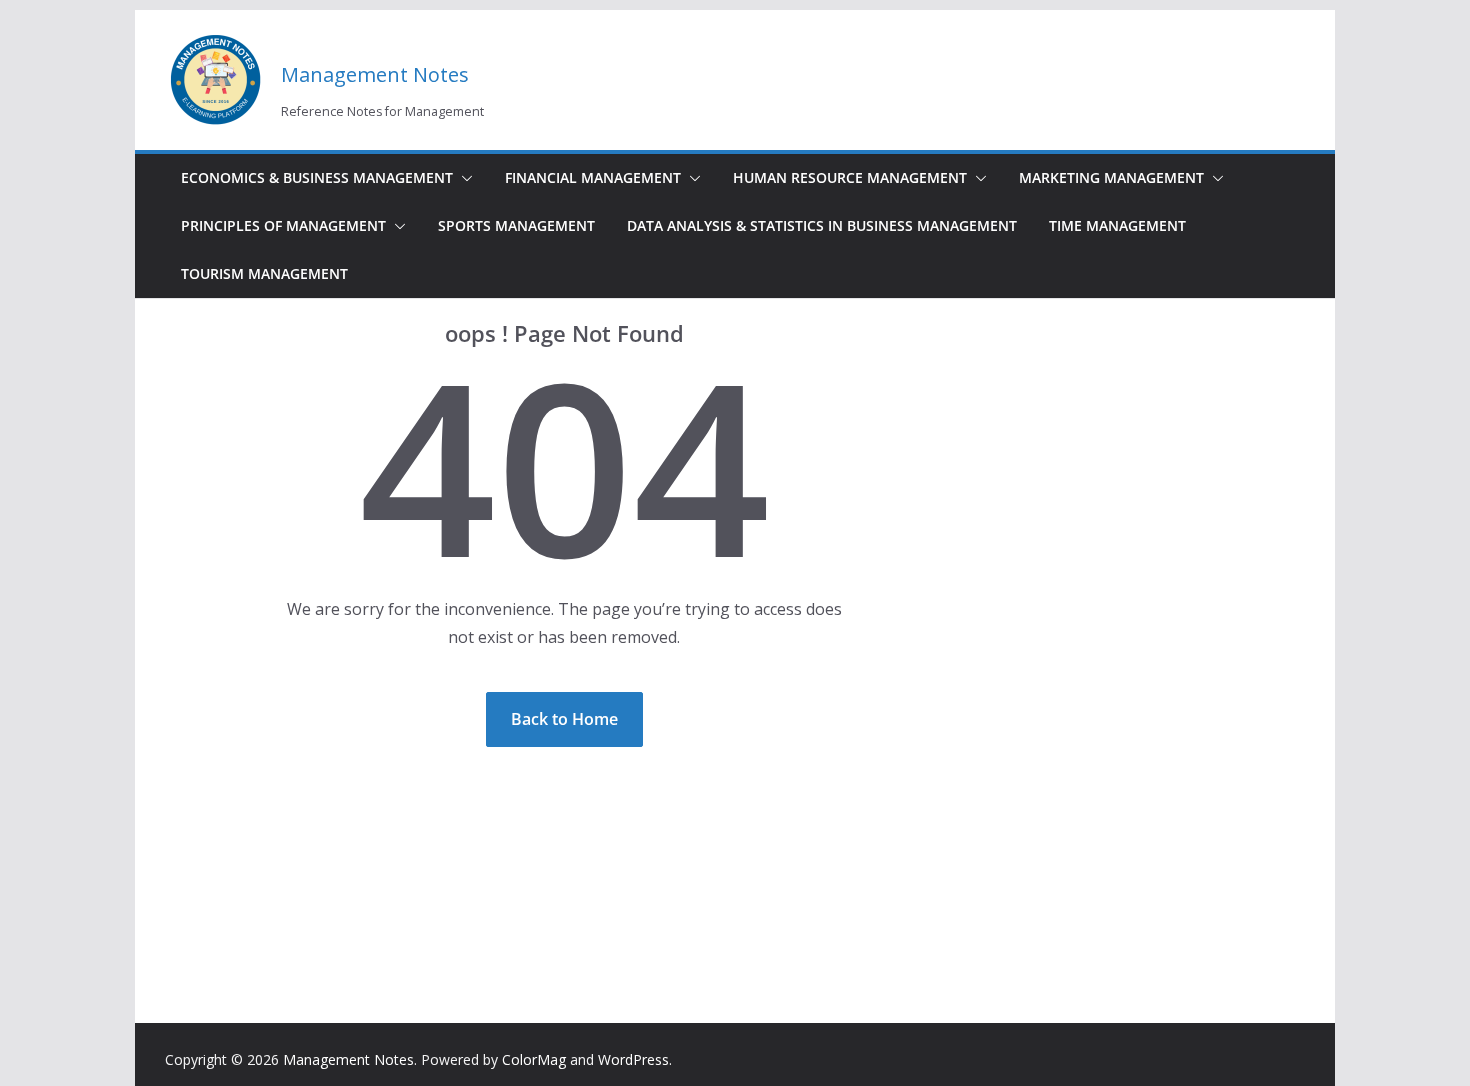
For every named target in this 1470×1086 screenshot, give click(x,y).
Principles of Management (283, 225)
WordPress (633, 1059)
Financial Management (593, 177)
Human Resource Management (850, 177)
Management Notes (375, 74)
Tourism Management (264, 273)
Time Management (1117, 225)
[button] (463, 178)
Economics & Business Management (317, 177)
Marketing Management (1111, 177)
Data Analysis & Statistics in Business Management (822, 225)
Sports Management (516, 225)
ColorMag (534, 1059)
